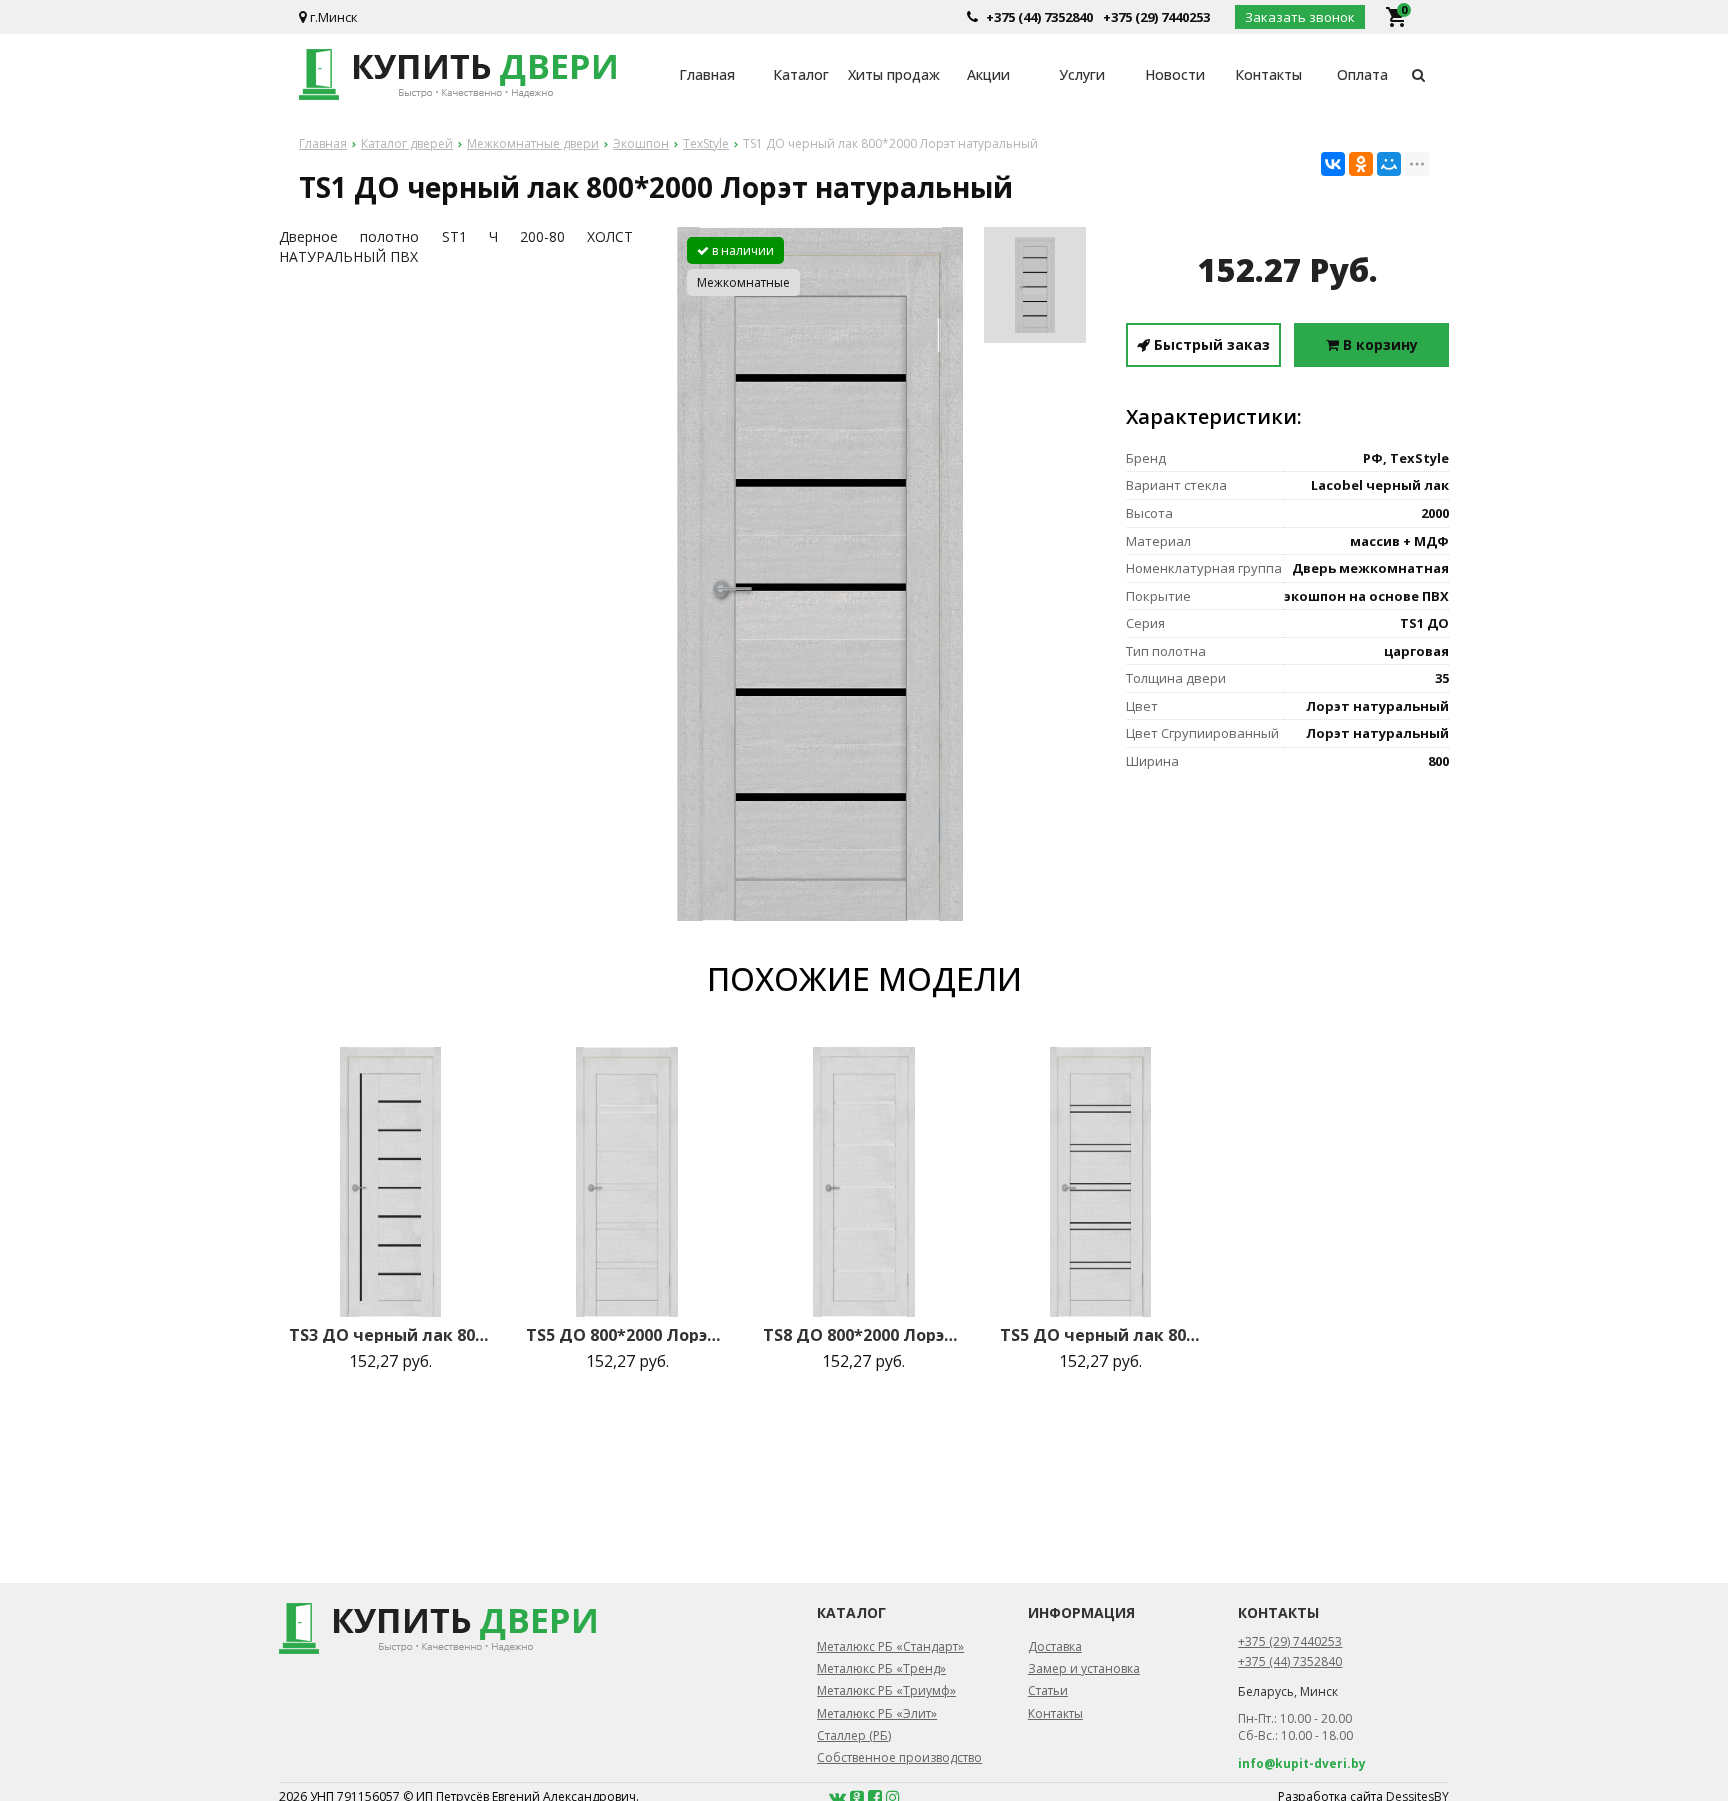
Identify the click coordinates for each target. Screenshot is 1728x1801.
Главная (707, 74)
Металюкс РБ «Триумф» (886, 1690)
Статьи (1048, 1690)
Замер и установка (1084, 1668)
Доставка (1055, 1646)
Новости (1175, 74)
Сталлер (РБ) (854, 1735)
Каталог (801, 74)
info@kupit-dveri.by (1302, 1763)
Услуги (1082, 74)
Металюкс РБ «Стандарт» (890, 1646)
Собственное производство (899, 1757)
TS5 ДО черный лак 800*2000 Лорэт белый (1101, 1335)
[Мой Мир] (1389, 164)
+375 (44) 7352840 (1039, 17)
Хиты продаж (894, 74)
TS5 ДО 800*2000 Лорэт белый (627, 1335)
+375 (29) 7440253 (1156, 17)
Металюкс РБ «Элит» (877, 1713)
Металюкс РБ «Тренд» (881, 1668)
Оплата (1362, 74)
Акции (988, 74)
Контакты (1268, 74)
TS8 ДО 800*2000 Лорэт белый (864, 1335)
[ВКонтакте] (1333, 164)
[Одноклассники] (1361, 164)
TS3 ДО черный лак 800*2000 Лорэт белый (390, 1335)
